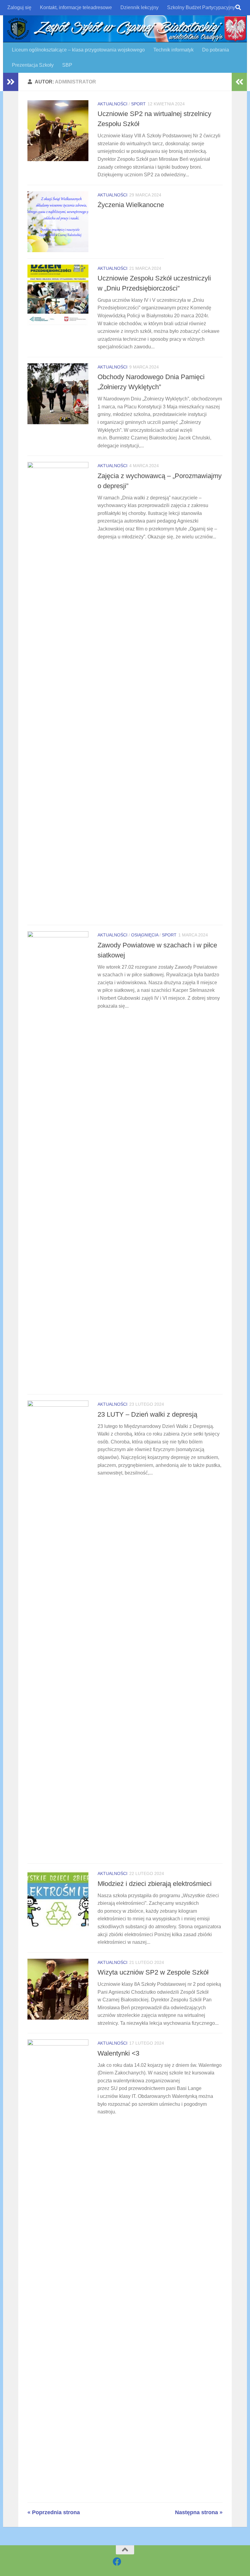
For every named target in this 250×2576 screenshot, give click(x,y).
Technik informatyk (173, 50)
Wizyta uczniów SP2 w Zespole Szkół (153, 1972)
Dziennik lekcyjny (139, 7)
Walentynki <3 (118, 2053)
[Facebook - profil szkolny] (117, 2562)
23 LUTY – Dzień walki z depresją (147, 1414)
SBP (67, 65)
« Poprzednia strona (54, 2512)
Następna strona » (199, 2512)
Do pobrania (216, 50)
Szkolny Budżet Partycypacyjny (201, 7)
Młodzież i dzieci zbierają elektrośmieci (155, 1884)
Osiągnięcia (145, 935)
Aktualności (112, 104)
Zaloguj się (19, 7)
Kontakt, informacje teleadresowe (76, 7)
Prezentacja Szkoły (33, 65)
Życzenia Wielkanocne (131, 205)
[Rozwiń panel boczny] (11, 82)
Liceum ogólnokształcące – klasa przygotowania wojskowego (78, 50)
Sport (138, 104)
